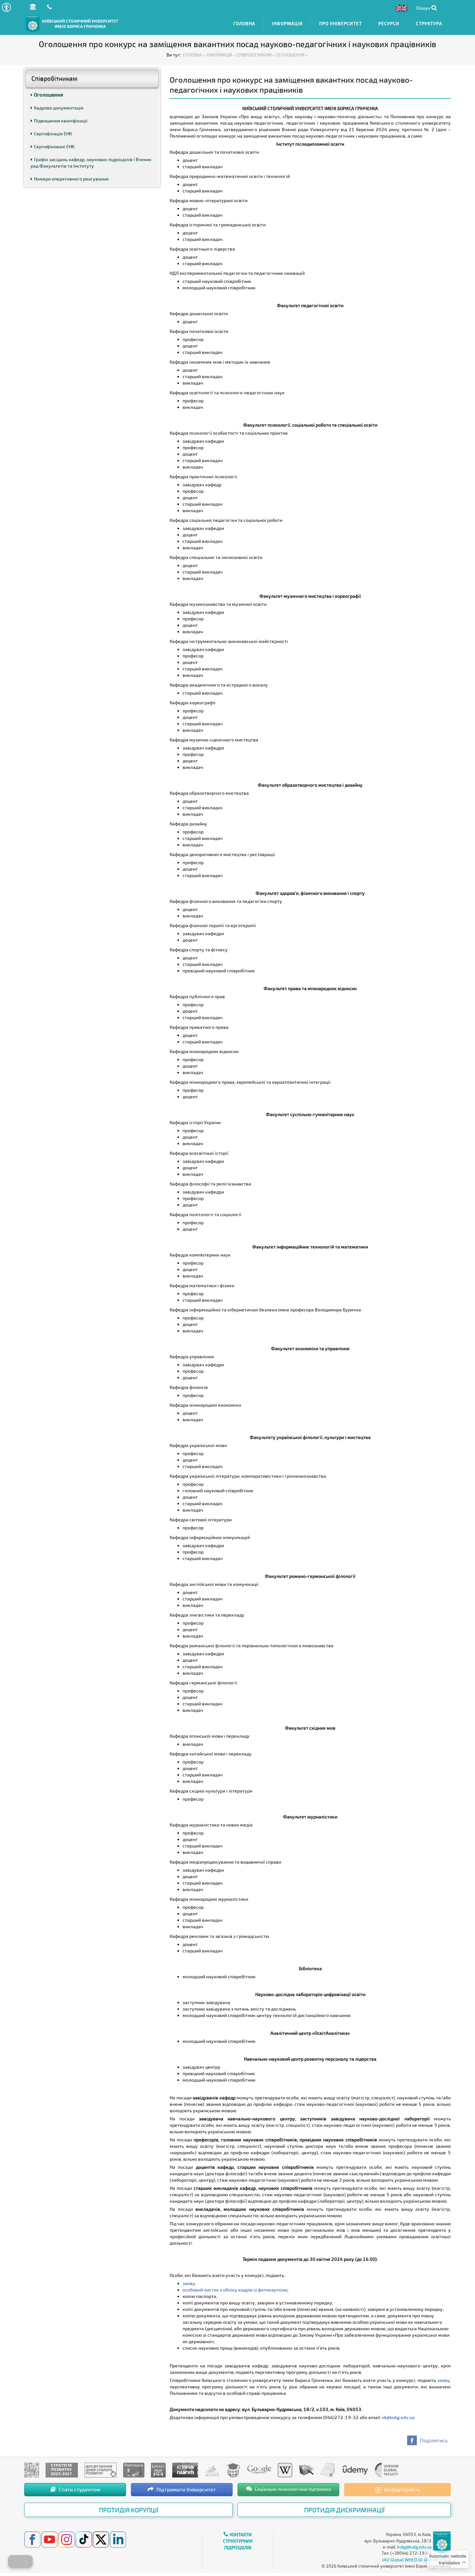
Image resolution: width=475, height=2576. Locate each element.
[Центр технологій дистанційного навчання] (233, 2469)
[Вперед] (26, 2561)
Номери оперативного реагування (71, 179)
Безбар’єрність (401, 2489)
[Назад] (15, 2561)
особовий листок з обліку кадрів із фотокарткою (235, 2290)
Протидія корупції (129, 2510)
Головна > (194, 55)
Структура (429, 23)
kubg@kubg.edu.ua (414, 2547)
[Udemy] (355, 2469)
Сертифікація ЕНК (53, 134)
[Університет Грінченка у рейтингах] (134, 2469)
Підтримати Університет (185, 2489)
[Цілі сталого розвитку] (100, 2469)
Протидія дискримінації (344, 2510)
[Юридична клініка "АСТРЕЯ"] (212, 2469)
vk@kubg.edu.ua (398, 2417)
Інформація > (221, 55)
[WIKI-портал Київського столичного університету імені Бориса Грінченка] (285, 2469)
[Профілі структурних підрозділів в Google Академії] (259, 2469)
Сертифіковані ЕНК (54, 146)
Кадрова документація (59, 108)
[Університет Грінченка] (32, 2469)
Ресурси (389, 23)
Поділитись (434, 2440)
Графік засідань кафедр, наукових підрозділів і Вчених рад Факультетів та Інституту (91, 163)
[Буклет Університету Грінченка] (158, 2469)
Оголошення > (292, 55)
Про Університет (341, 23)
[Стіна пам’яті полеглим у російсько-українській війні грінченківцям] (185, 2469)
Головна (244, 23)
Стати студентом (79, 2489)
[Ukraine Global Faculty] (387, 2469)
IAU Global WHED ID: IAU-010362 (417, 2560)
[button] (6, 7)
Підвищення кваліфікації (61, 121)
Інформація (287, 23)
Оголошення (48, 95)
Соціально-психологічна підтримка (292, 2489)
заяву (189, 2283)
